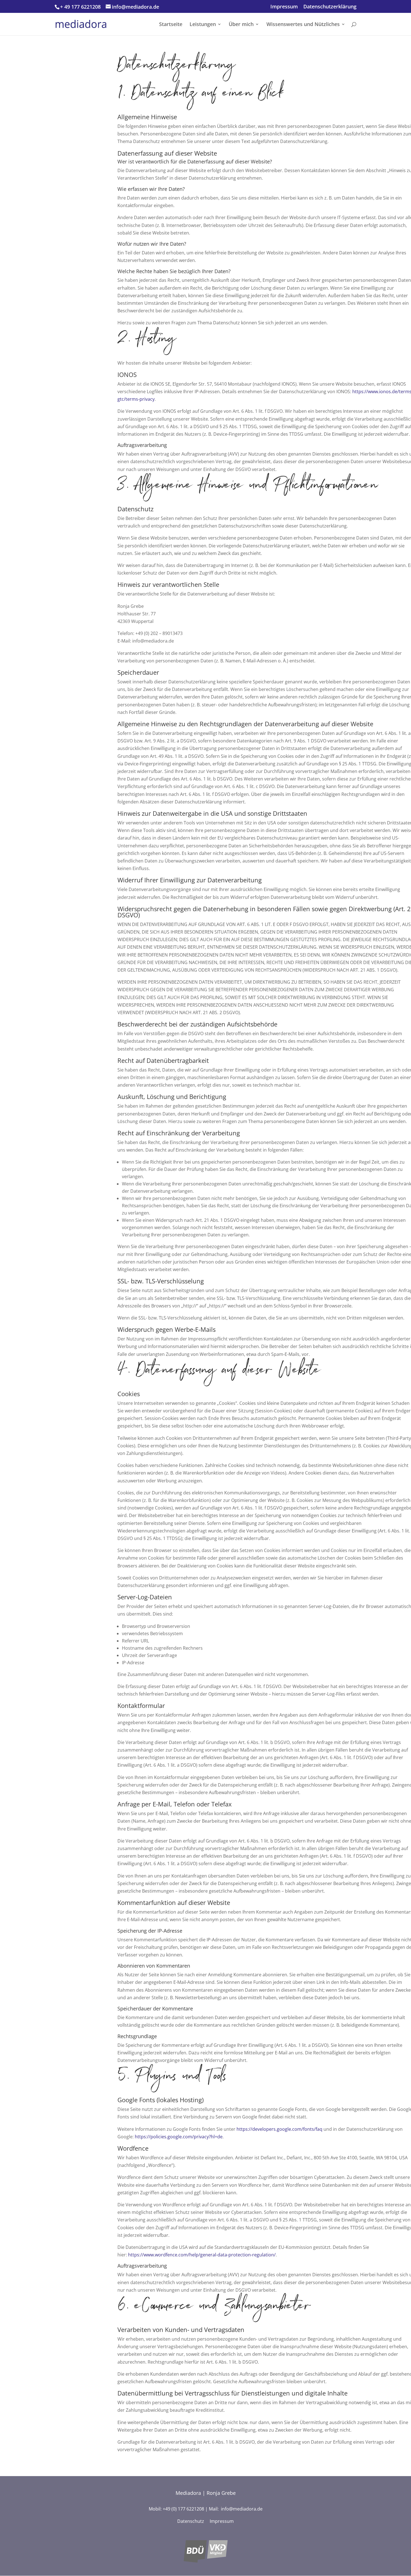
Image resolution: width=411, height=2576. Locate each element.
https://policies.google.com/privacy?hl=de (179, 2137)
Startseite (171, 25)
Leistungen (203, 25)
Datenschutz (191, 2521)
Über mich (241, 25)
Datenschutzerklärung (330, 7)
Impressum (284, 7)
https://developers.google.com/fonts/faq (279, 2129)
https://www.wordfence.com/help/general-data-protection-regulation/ (202, 2255)
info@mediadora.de (242, 2509)
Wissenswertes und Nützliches (303, 25)
